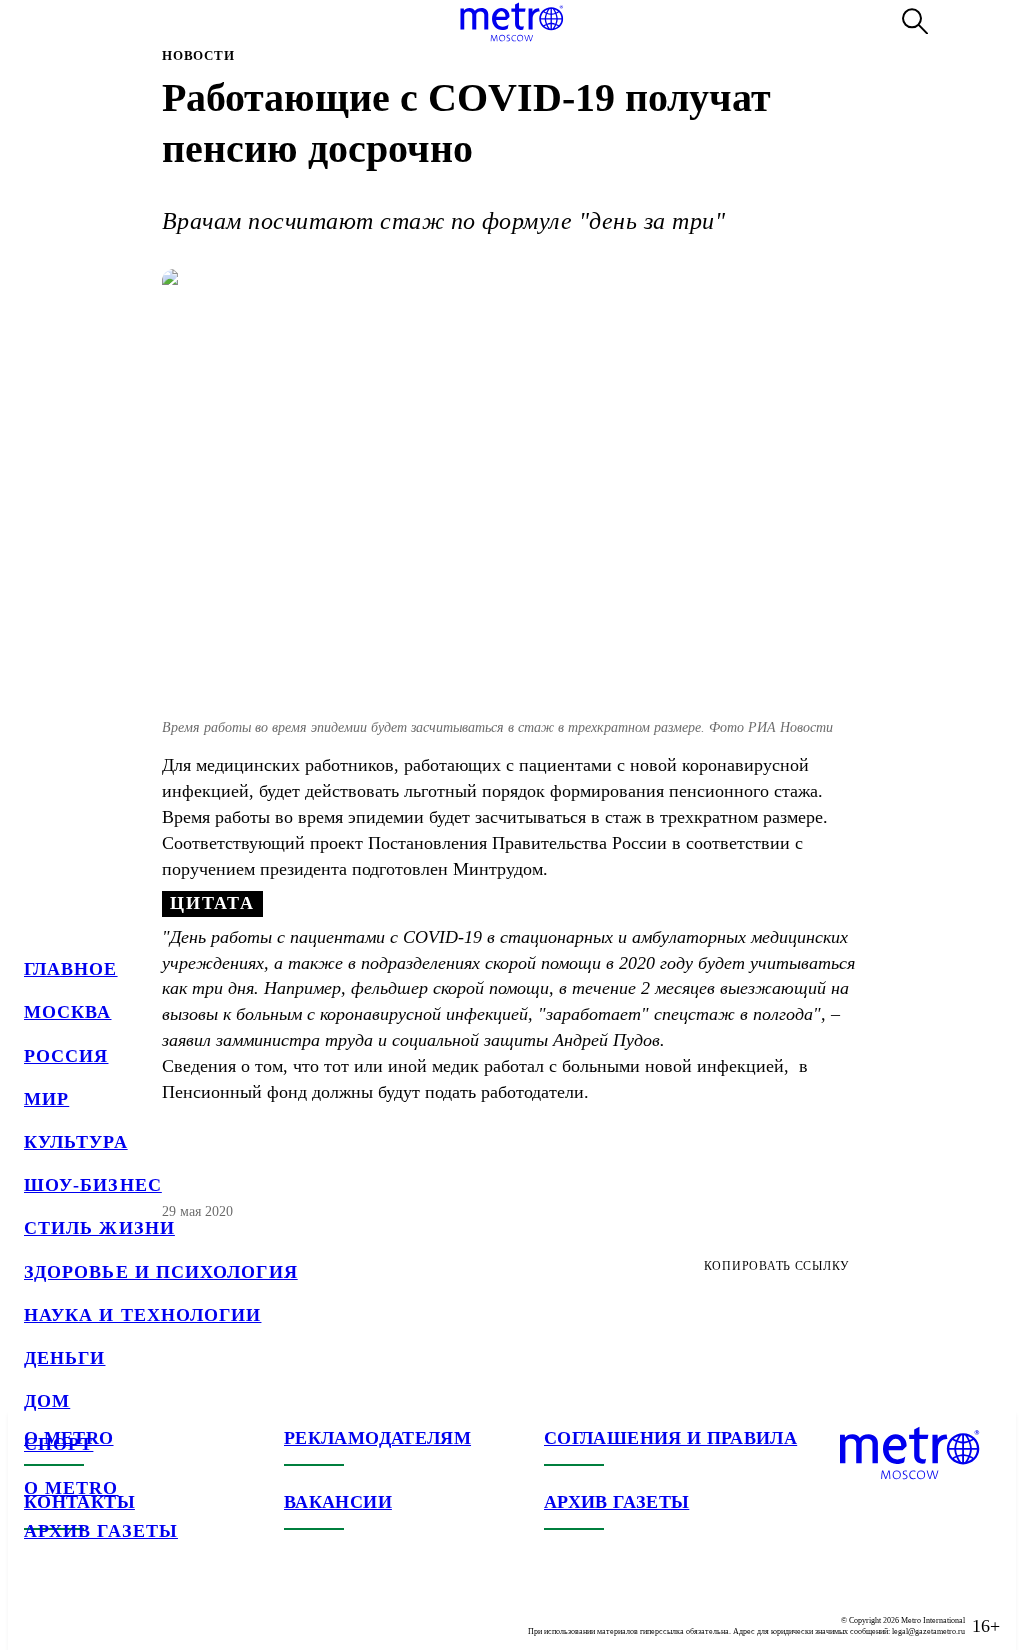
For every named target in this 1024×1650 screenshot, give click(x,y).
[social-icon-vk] (40, 1610)
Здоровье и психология (161, 1272)
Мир (46, 1099)
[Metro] (511, 22)
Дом (47, 1401)
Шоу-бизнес (93, 1185)
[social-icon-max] (160, 1610)
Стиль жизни (99, 1228)
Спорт (58, 1444)
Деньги (64, 1358)
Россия (66, 1056)
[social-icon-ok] (120, 1610)
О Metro (71, 1488)
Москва (67, 1012)
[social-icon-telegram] (80, 1610)
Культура (76, 1142)
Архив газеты (101, 1531)
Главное (71, 969)
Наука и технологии (142, 1315)
